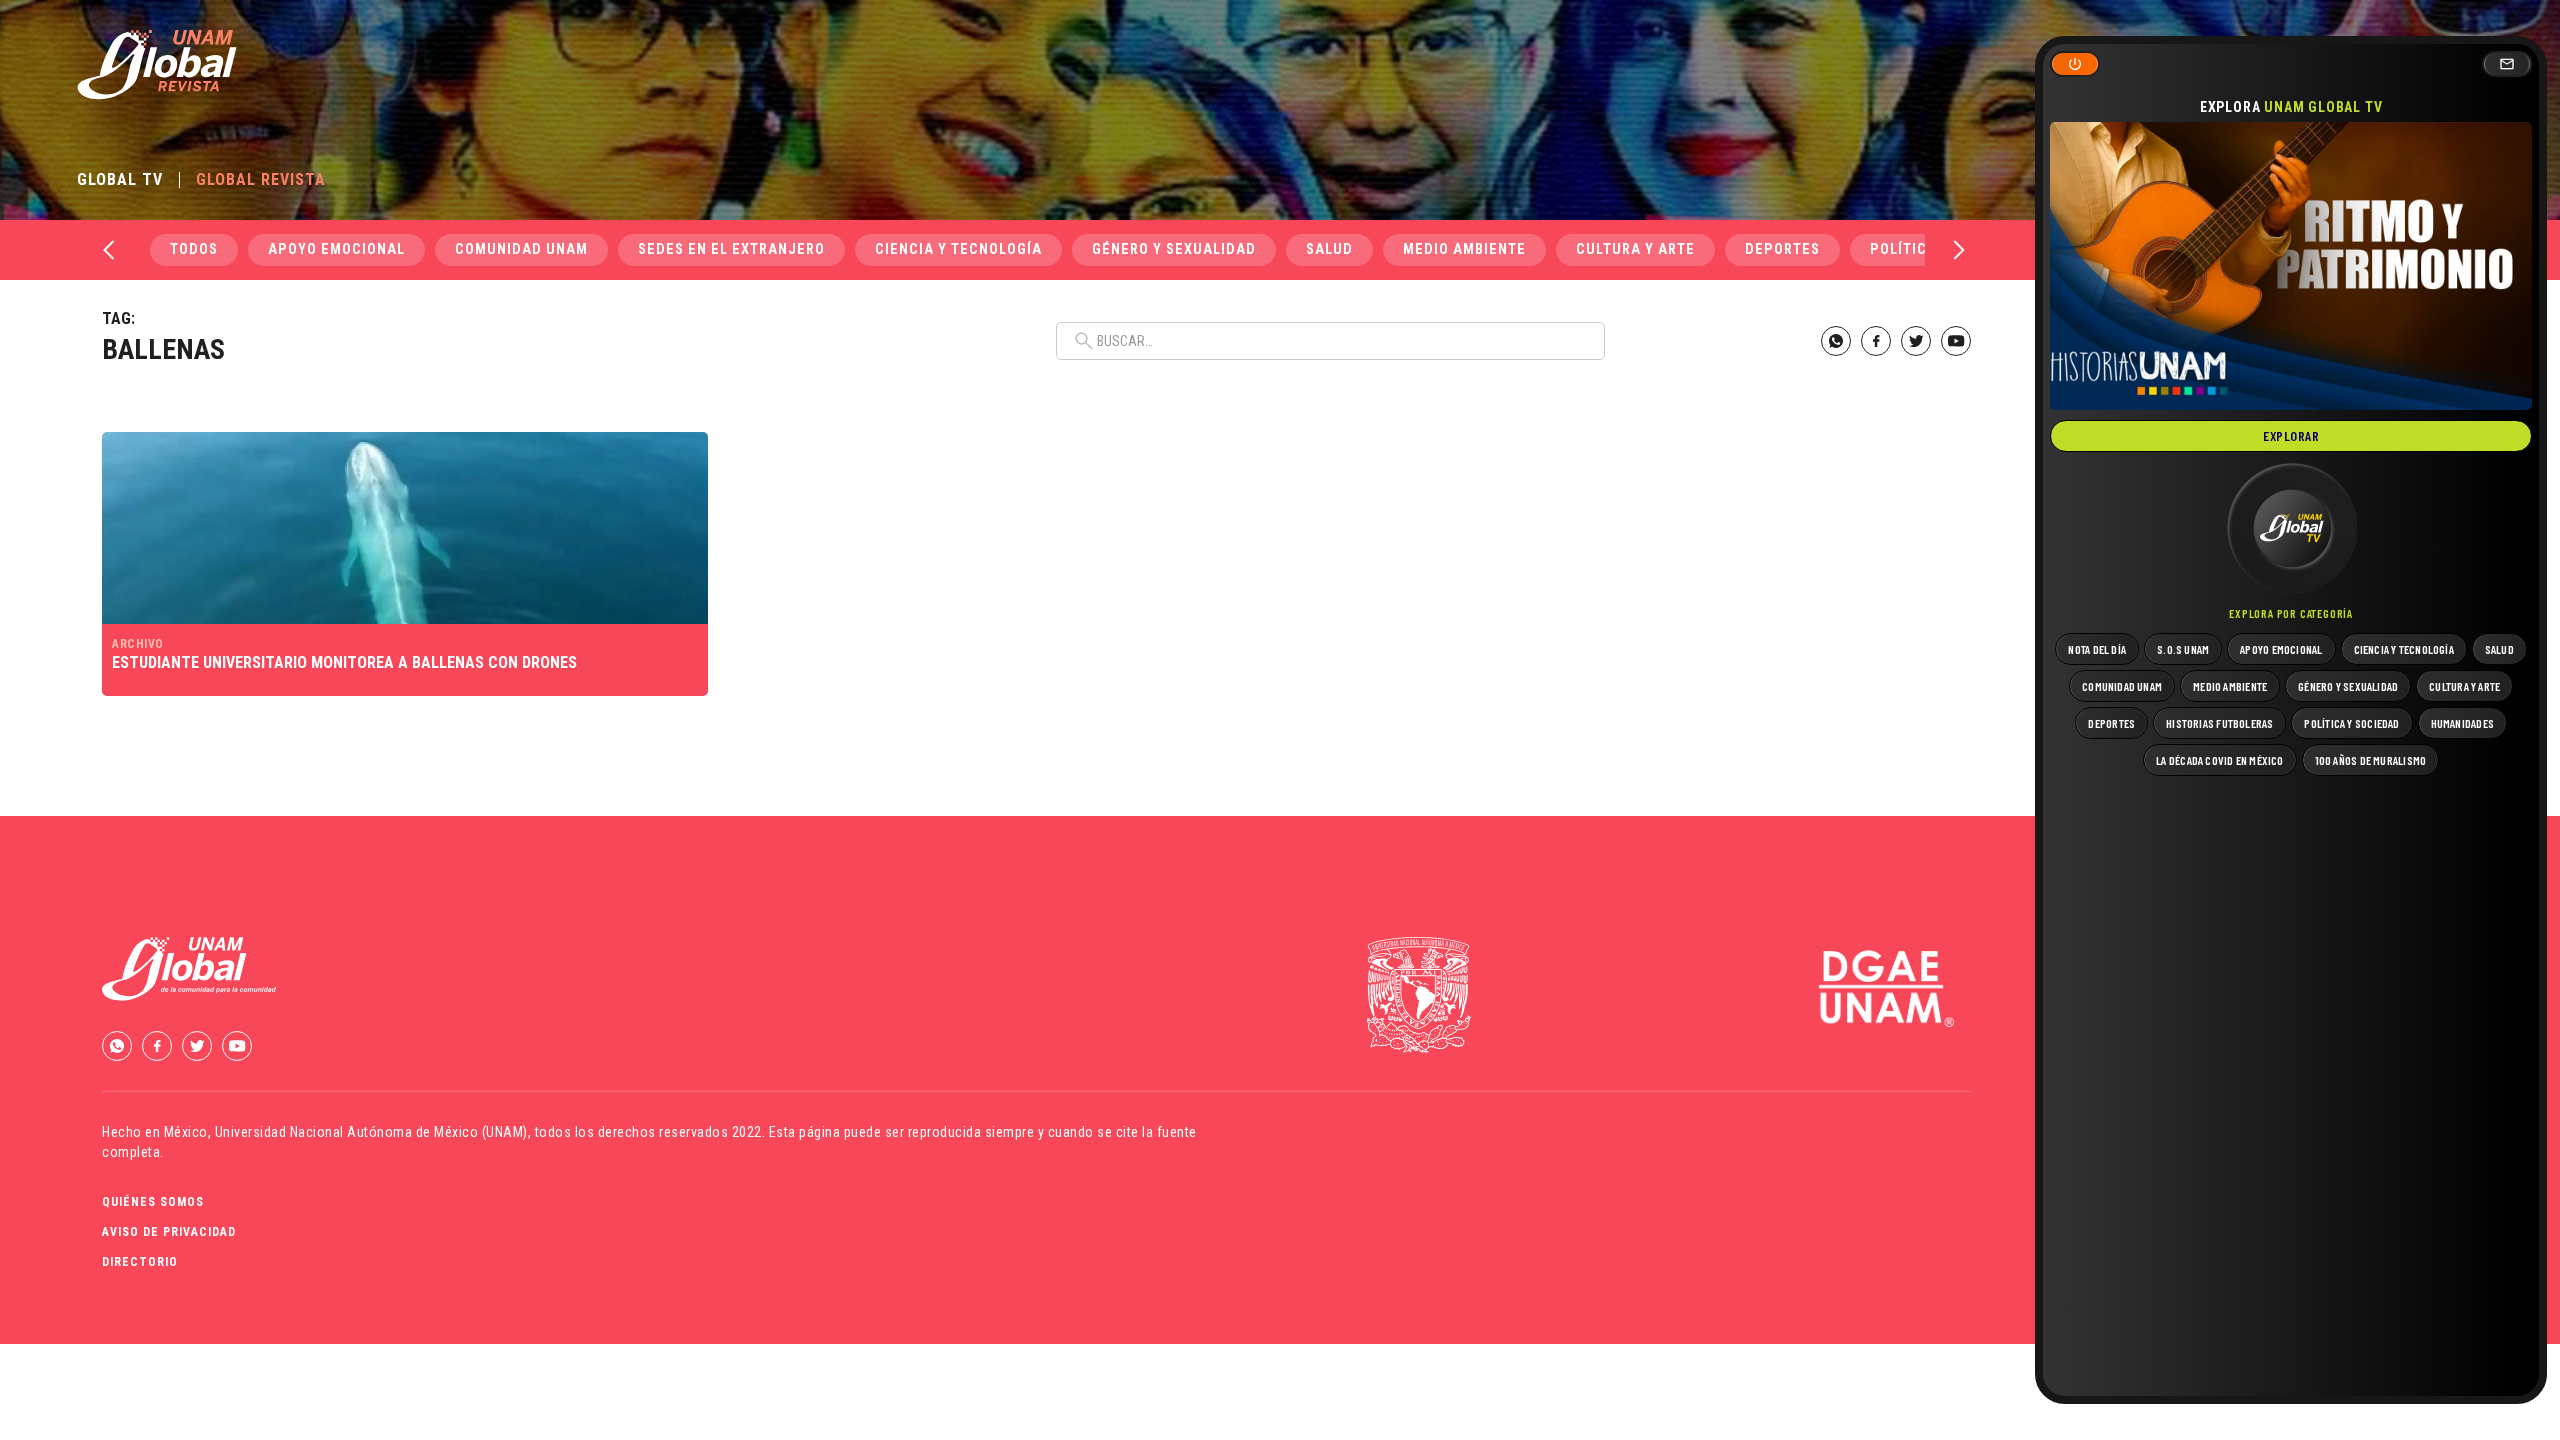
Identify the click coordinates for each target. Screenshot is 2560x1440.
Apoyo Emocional (336, 249)
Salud (1329, 249)
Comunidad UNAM (521, 249)
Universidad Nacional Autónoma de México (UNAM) (371, 1132)
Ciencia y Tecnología (958, 249)
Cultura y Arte (1635, 249)
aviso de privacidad (169, 1232)
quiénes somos (153, 1202)
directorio (140, 1262)
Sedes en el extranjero (731, 249)
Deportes (1782, 249)
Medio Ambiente (1464, 249)
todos (194, 249)
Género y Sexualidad (1174, 249)
